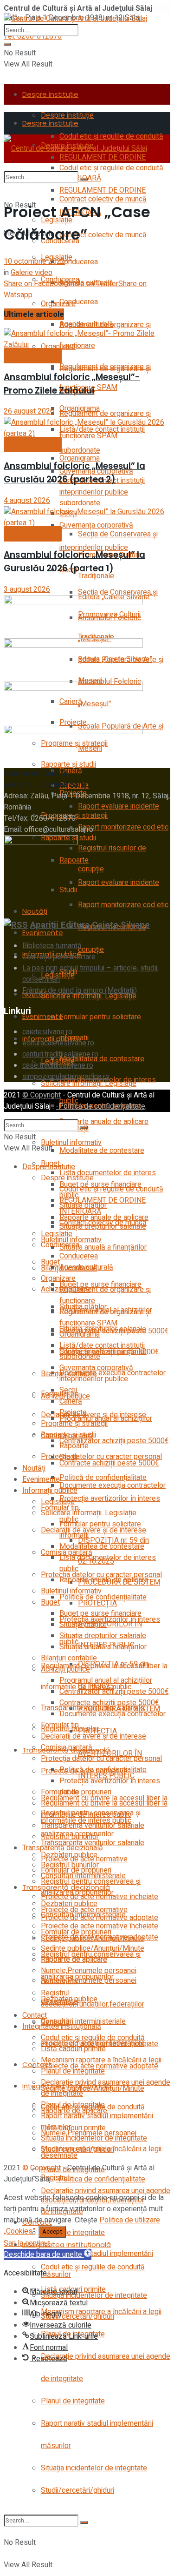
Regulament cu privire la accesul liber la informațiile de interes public (104, 1809)
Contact (37, 2064)
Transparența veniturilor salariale (93, 1826)
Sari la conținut (27, 2243)
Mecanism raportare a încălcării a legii (101, 2312)
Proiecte (73, 1412)
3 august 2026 (27, 589)
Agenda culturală (86, 324)
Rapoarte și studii (68, 1435)
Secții (68, 1390)
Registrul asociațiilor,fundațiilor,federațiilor (93, 1999)
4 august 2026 (27, 501)
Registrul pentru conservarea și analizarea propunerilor (91, 1887)
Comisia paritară (67, 1747)
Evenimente (43, 933)
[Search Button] (7, 44)
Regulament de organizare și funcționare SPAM (105, 1318)
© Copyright (42, 1095)
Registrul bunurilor (70, 1837)
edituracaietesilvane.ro (58, 1043)
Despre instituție (50, 94)
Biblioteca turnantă (52, 946)
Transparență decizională (63, 1848)
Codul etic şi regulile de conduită (111, 168)
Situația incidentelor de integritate (94, 2468)
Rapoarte (74, 1446)
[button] (48, 2255)
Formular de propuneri (76, 1870)
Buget (50, 1602)
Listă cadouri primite (73, 2049)
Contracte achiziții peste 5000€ (109, 1463)
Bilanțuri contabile (69, 1658)
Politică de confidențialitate (103, 1597)
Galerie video (32, 273)
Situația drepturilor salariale (103, 1329)
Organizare (58, 304)
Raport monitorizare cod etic (123, 827)
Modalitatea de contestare (102, 1059)
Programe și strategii (74, 1424)
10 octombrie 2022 (34, 261)
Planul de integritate (73, 2233)
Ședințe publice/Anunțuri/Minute (93, 2088)
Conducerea (79, 262)
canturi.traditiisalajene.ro (60, 1054)
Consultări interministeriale (83, 1915)
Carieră (71, 771)
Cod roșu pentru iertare (59, 957)
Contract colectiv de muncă (103, 235)
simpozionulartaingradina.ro (66, 1077)
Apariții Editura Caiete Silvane (90, 925)
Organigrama (80, 458)
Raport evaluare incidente (119, 806)
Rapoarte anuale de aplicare (104, 1122)
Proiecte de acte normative (84, 1859)
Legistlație (58, 1502)
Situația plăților (83, 1625)
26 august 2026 (29, 411)
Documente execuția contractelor (113, 1485)
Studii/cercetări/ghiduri (77, 2490)
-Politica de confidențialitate (100, 1106)
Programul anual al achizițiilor (106, 1680)
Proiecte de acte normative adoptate (100, 1937)
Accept (52, 2232)
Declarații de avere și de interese (93, 1530)
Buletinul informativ (71, 1591)
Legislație (57, 1234)
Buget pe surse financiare (100, 1613)
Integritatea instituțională (67, 2245)
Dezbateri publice (69, 1904)
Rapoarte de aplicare (74, 1960)
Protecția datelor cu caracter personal (101, 1759)
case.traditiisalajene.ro (58, 1065)
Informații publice (50, 1491)
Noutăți (35, 911)
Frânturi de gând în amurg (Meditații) (80, 990)
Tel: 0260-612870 (33, 36)
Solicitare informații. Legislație (89, 996)
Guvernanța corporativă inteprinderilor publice (96, 1373)
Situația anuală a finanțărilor (103, 1247)
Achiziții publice (65, 1669)
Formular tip (60, 1725)
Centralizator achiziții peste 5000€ (114, 1441)
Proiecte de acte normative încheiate (100, 1926)
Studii (68, 1457)
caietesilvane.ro (47, 1032)
